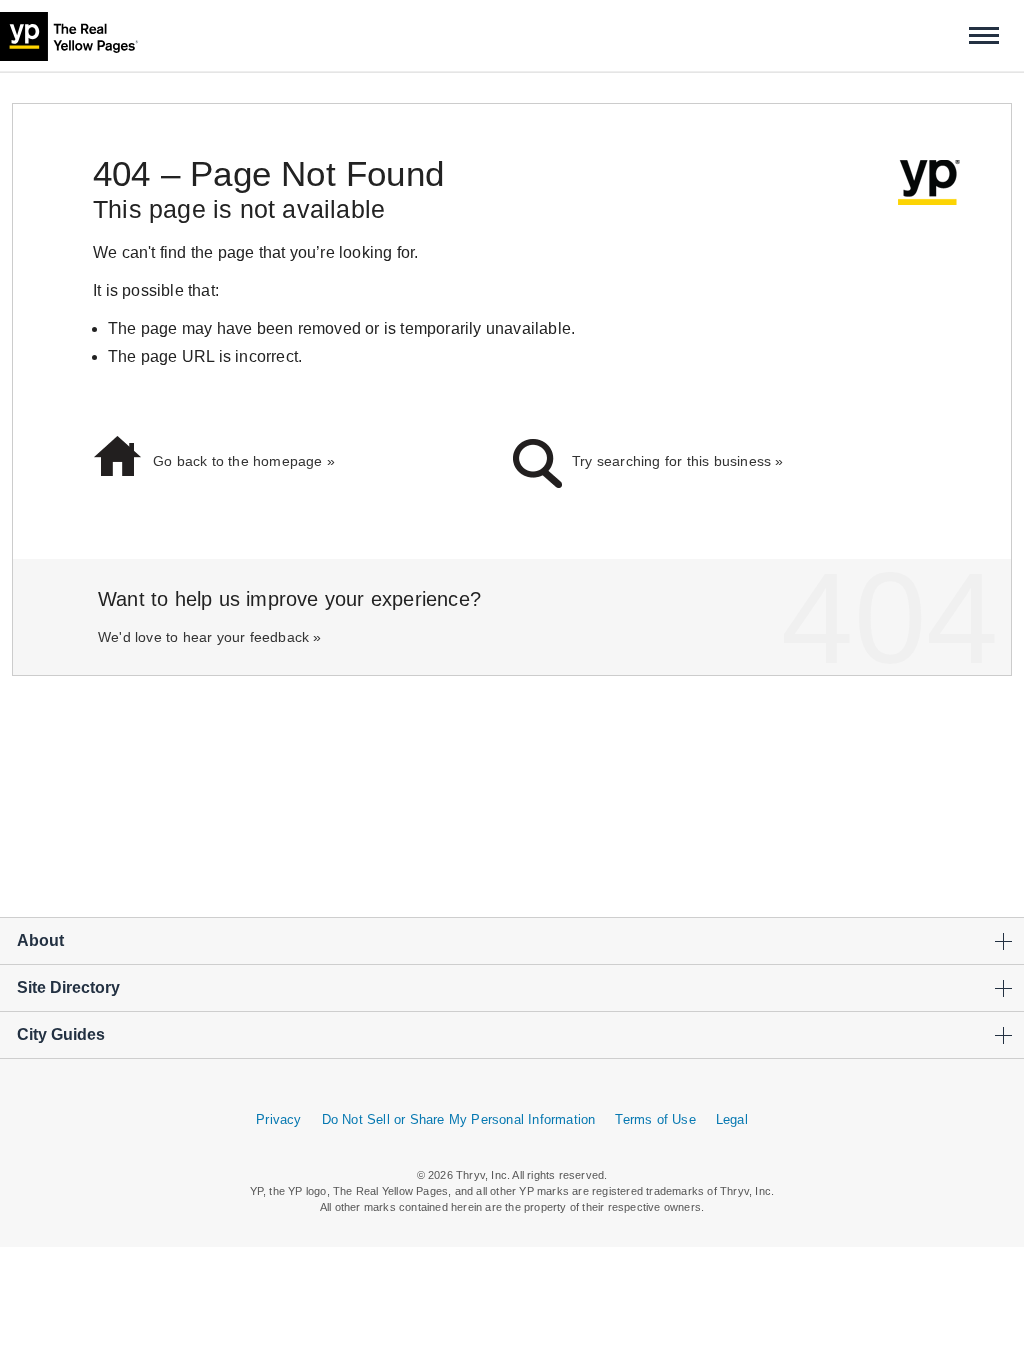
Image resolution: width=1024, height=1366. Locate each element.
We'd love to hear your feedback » (210, 637)
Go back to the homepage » (244, 461)
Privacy (278, 1119)
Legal (732, 1119)
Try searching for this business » (678, 461)
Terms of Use (655, 1119)
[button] (984, 35)
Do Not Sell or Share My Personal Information (459, 1119)
